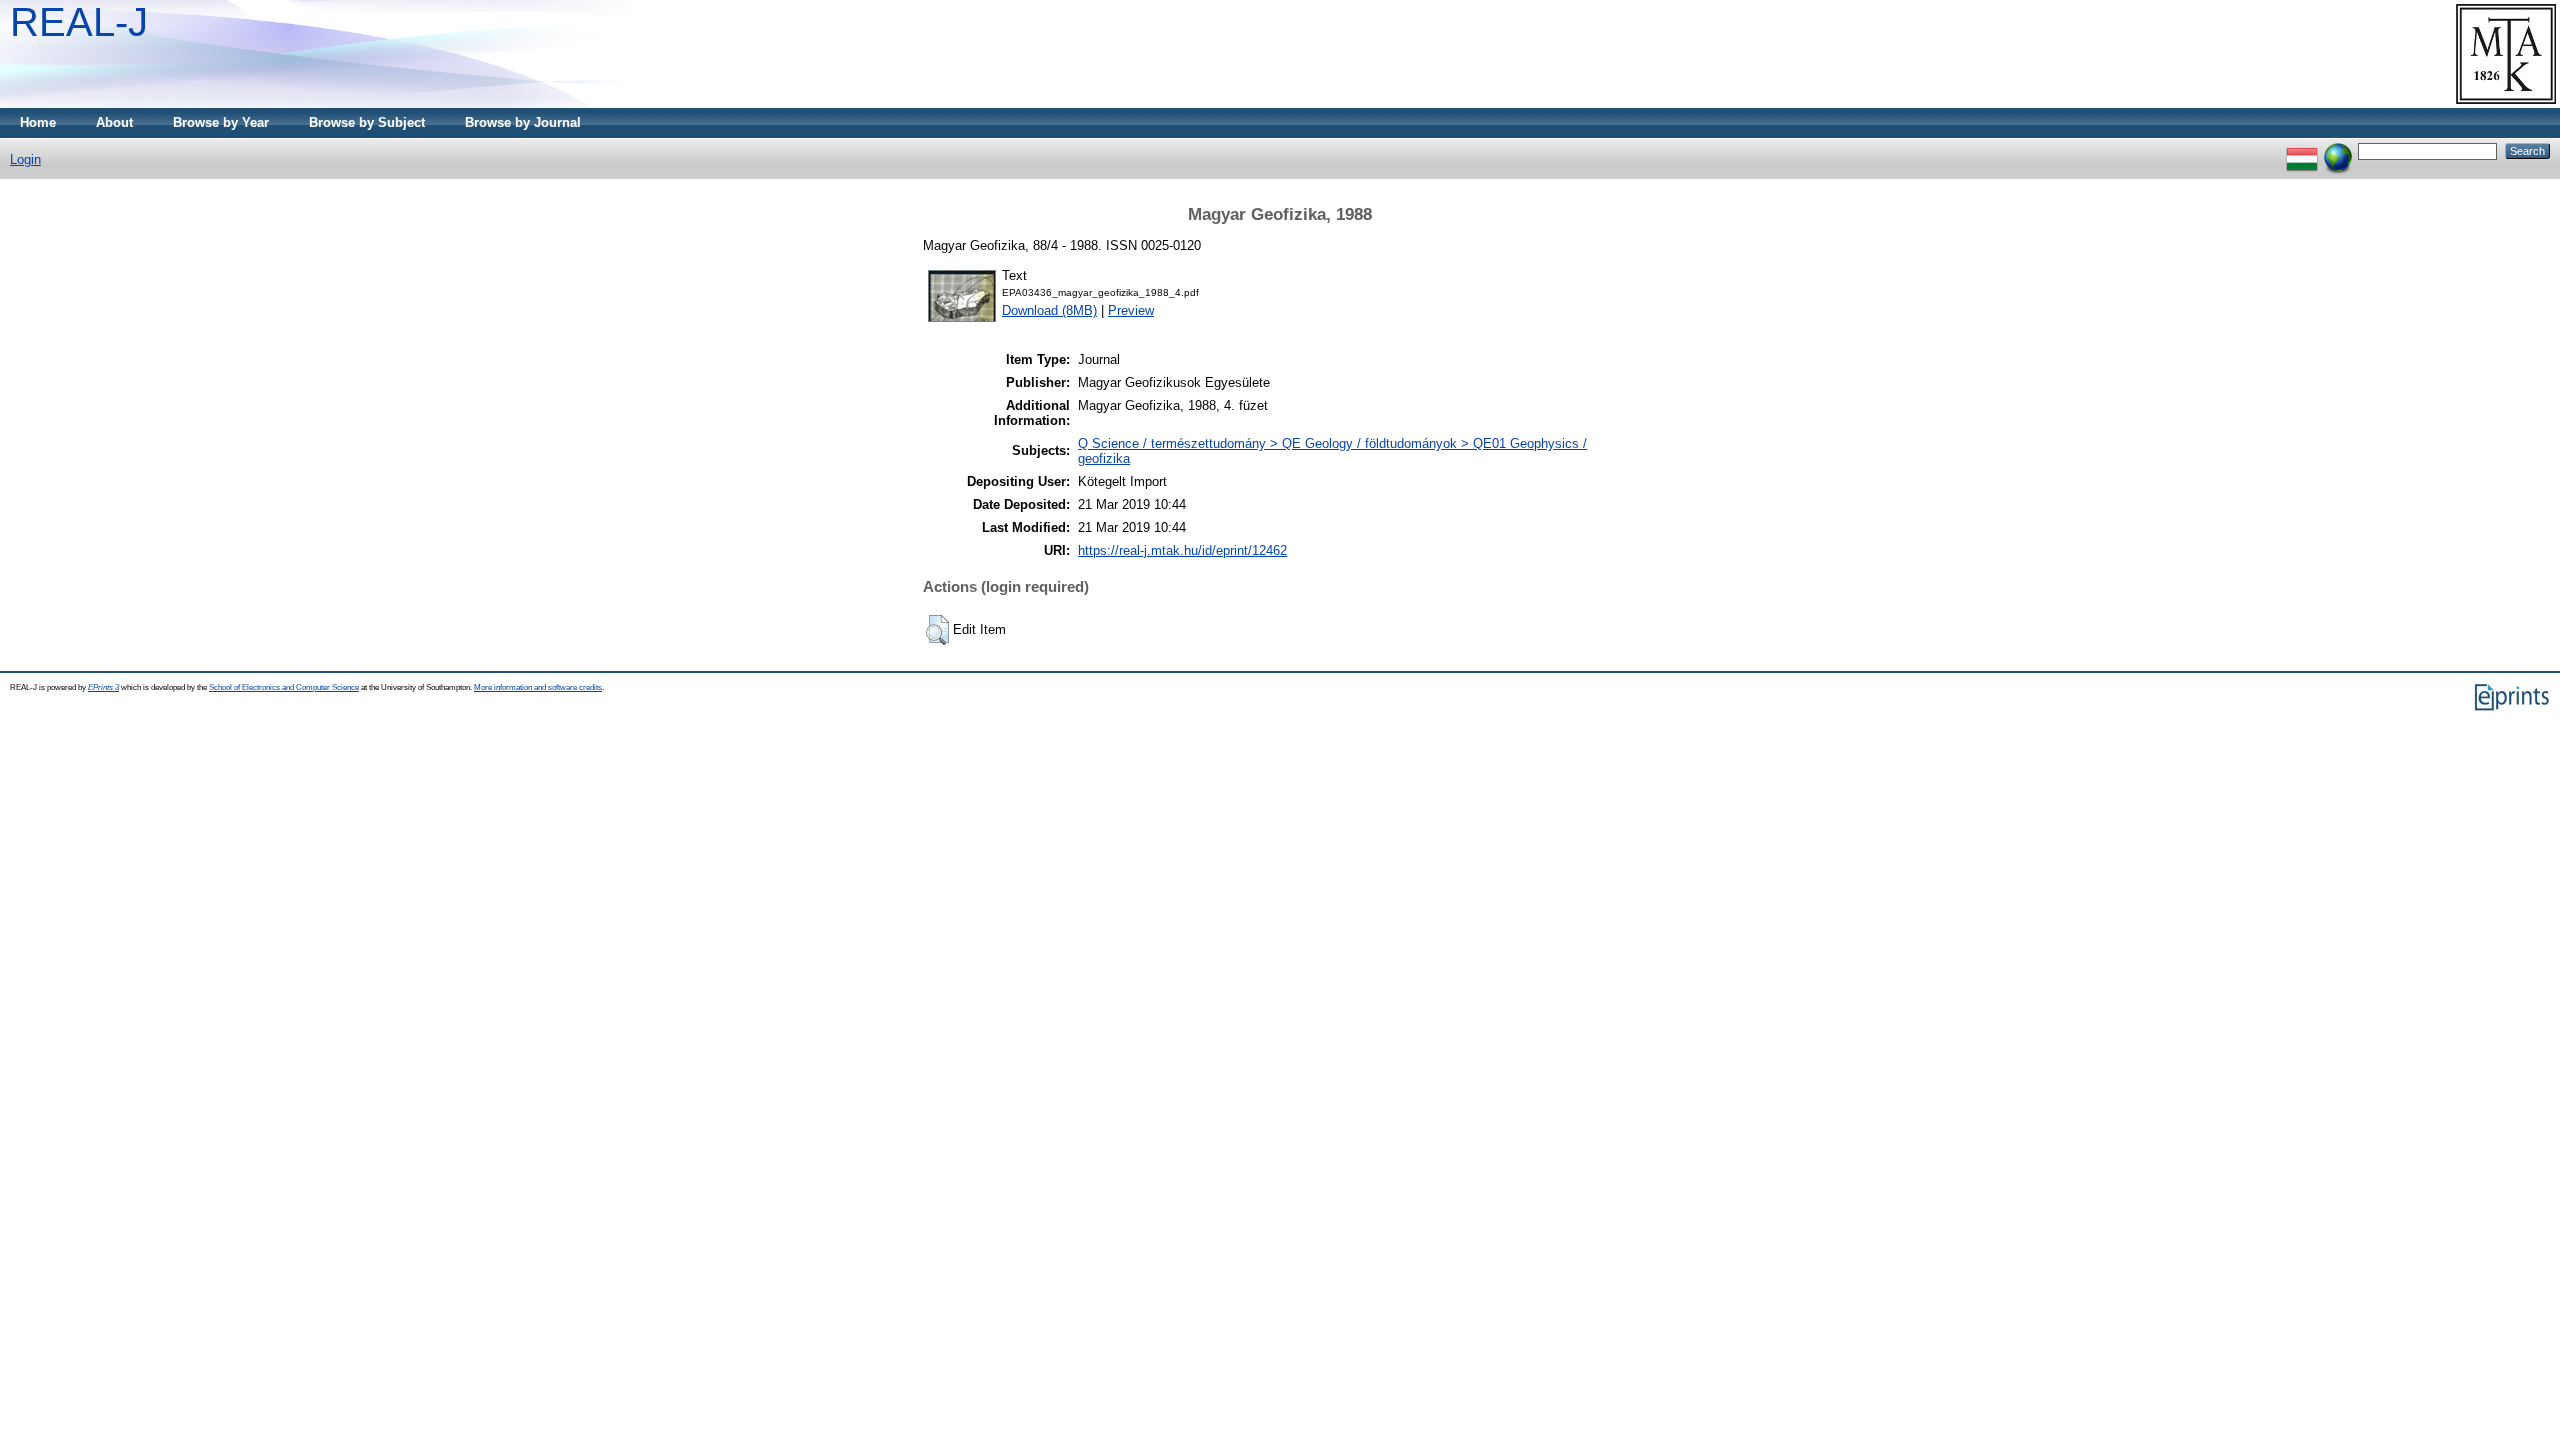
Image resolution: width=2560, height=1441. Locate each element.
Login (25, 159)
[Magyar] (2302, 150)
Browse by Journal (523, 122)
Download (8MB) (1049, 310)
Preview (1131, 310)
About (114, 122)
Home (38, 122)
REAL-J (79, 22)
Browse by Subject (367, 122)
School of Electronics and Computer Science (284, 687)
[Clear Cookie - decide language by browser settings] (2338, 150)
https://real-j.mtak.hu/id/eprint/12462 (1182, 550)
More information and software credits (538, 687)
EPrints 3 (103, 687)
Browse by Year (221, 122)
